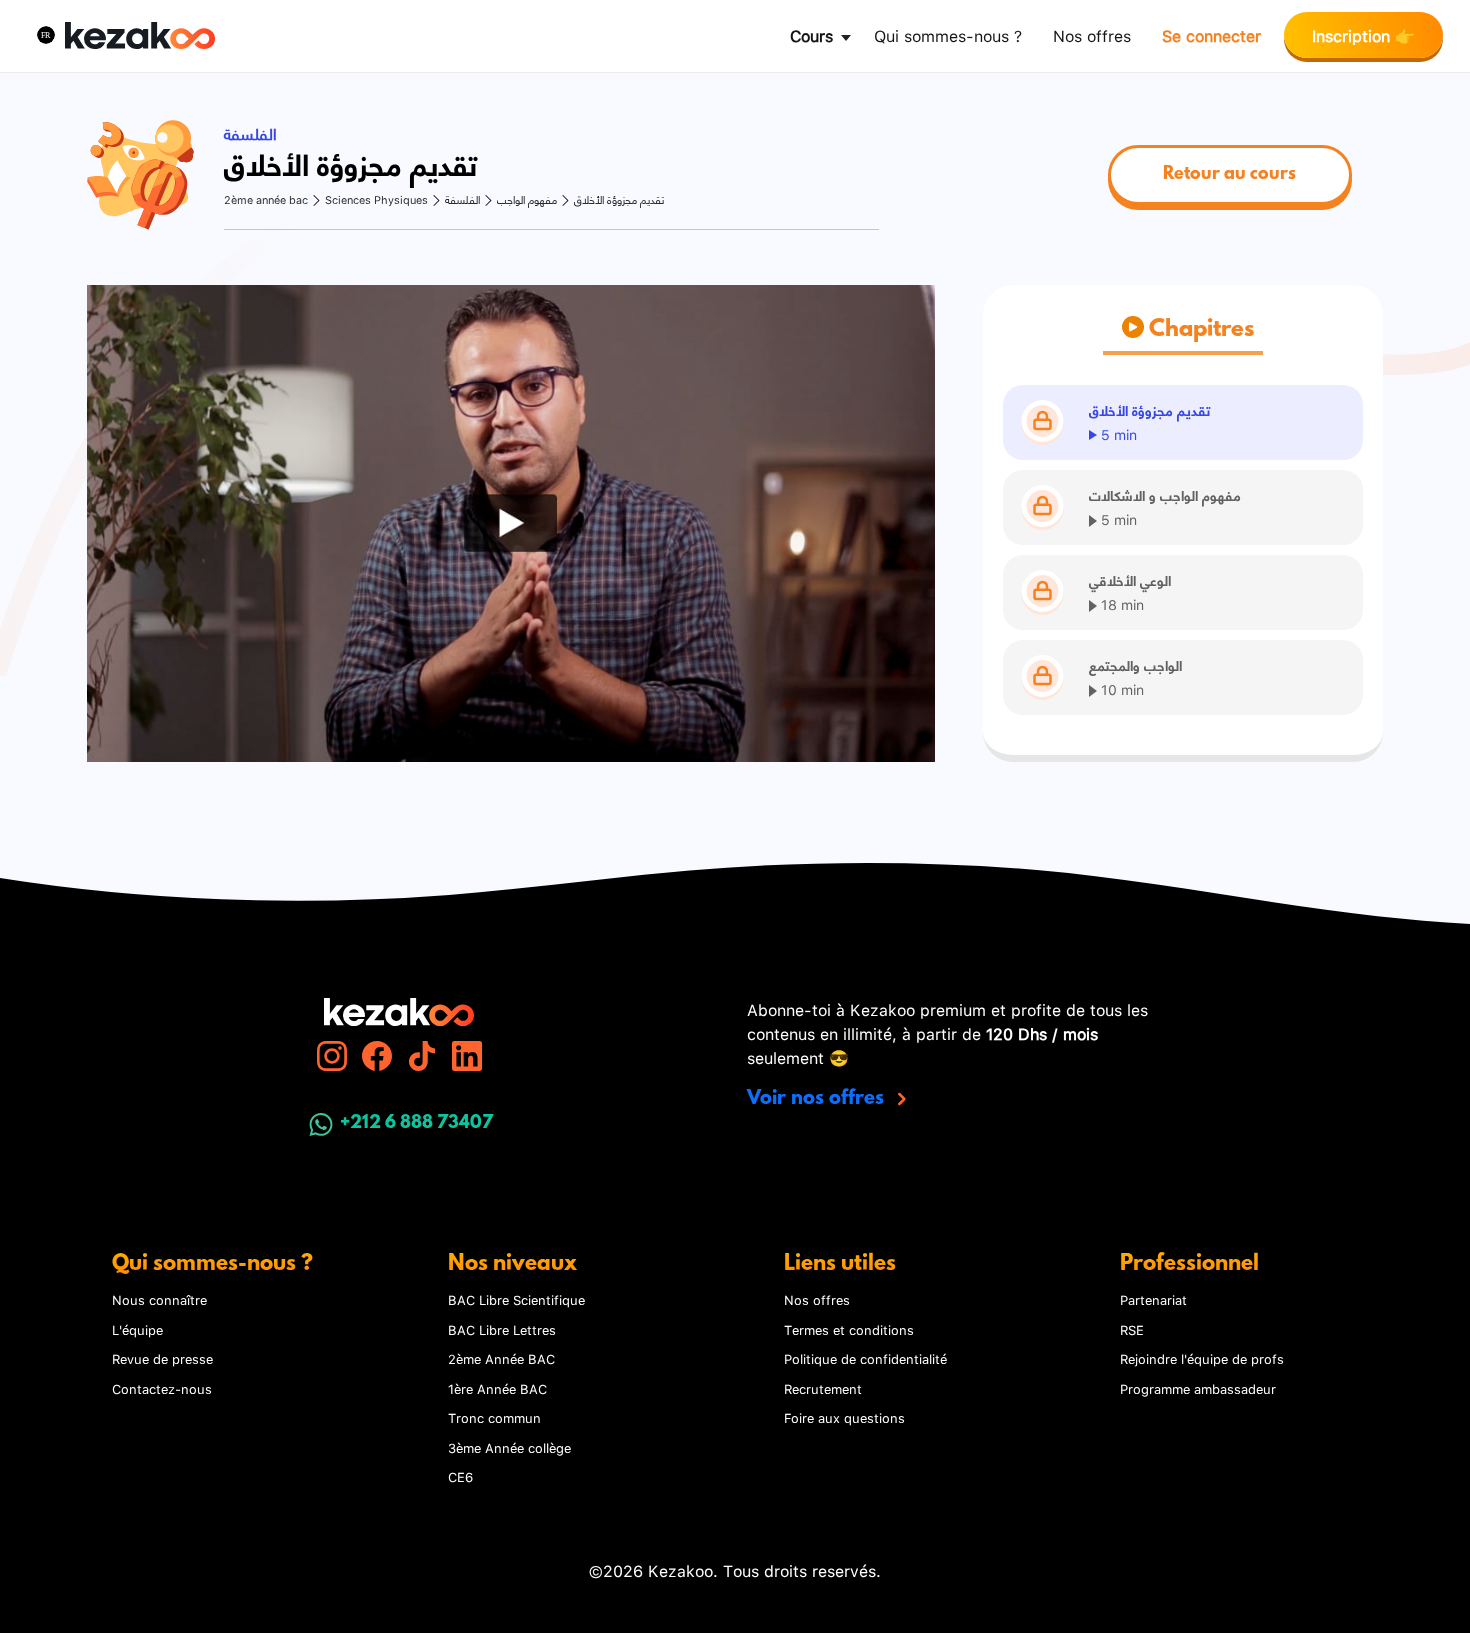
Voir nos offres (818, 1099)
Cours (811, 34)
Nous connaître (159, 1299)
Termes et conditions (849, 1329)
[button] (46, 35)
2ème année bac (266, 199)
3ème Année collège (509, 1447)
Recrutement (823, 1388)
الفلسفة (462, 199)
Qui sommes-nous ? (948, 34)
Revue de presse (162, 1358)
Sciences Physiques (376, 199)
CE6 (460, 1476)
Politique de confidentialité (865, 1358)
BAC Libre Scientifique (516, 1299)
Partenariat (1153, 1299)
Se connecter (1211, 34)
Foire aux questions (844, 1417)
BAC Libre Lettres (502, 1329)
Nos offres (1092, 34)
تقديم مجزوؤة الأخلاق (619, 199)
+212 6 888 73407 (416, 1124)
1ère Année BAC (497, 1388)
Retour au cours (1229, 175)
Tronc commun (494, 1417)
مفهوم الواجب (527, 199)
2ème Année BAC (501, 1358)
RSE (1132, 1329)
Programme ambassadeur (1198, 1388)
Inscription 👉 (1363, 34)
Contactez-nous (162, 1388)
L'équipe (137, 1329)
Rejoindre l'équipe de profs (1202, 1358)
